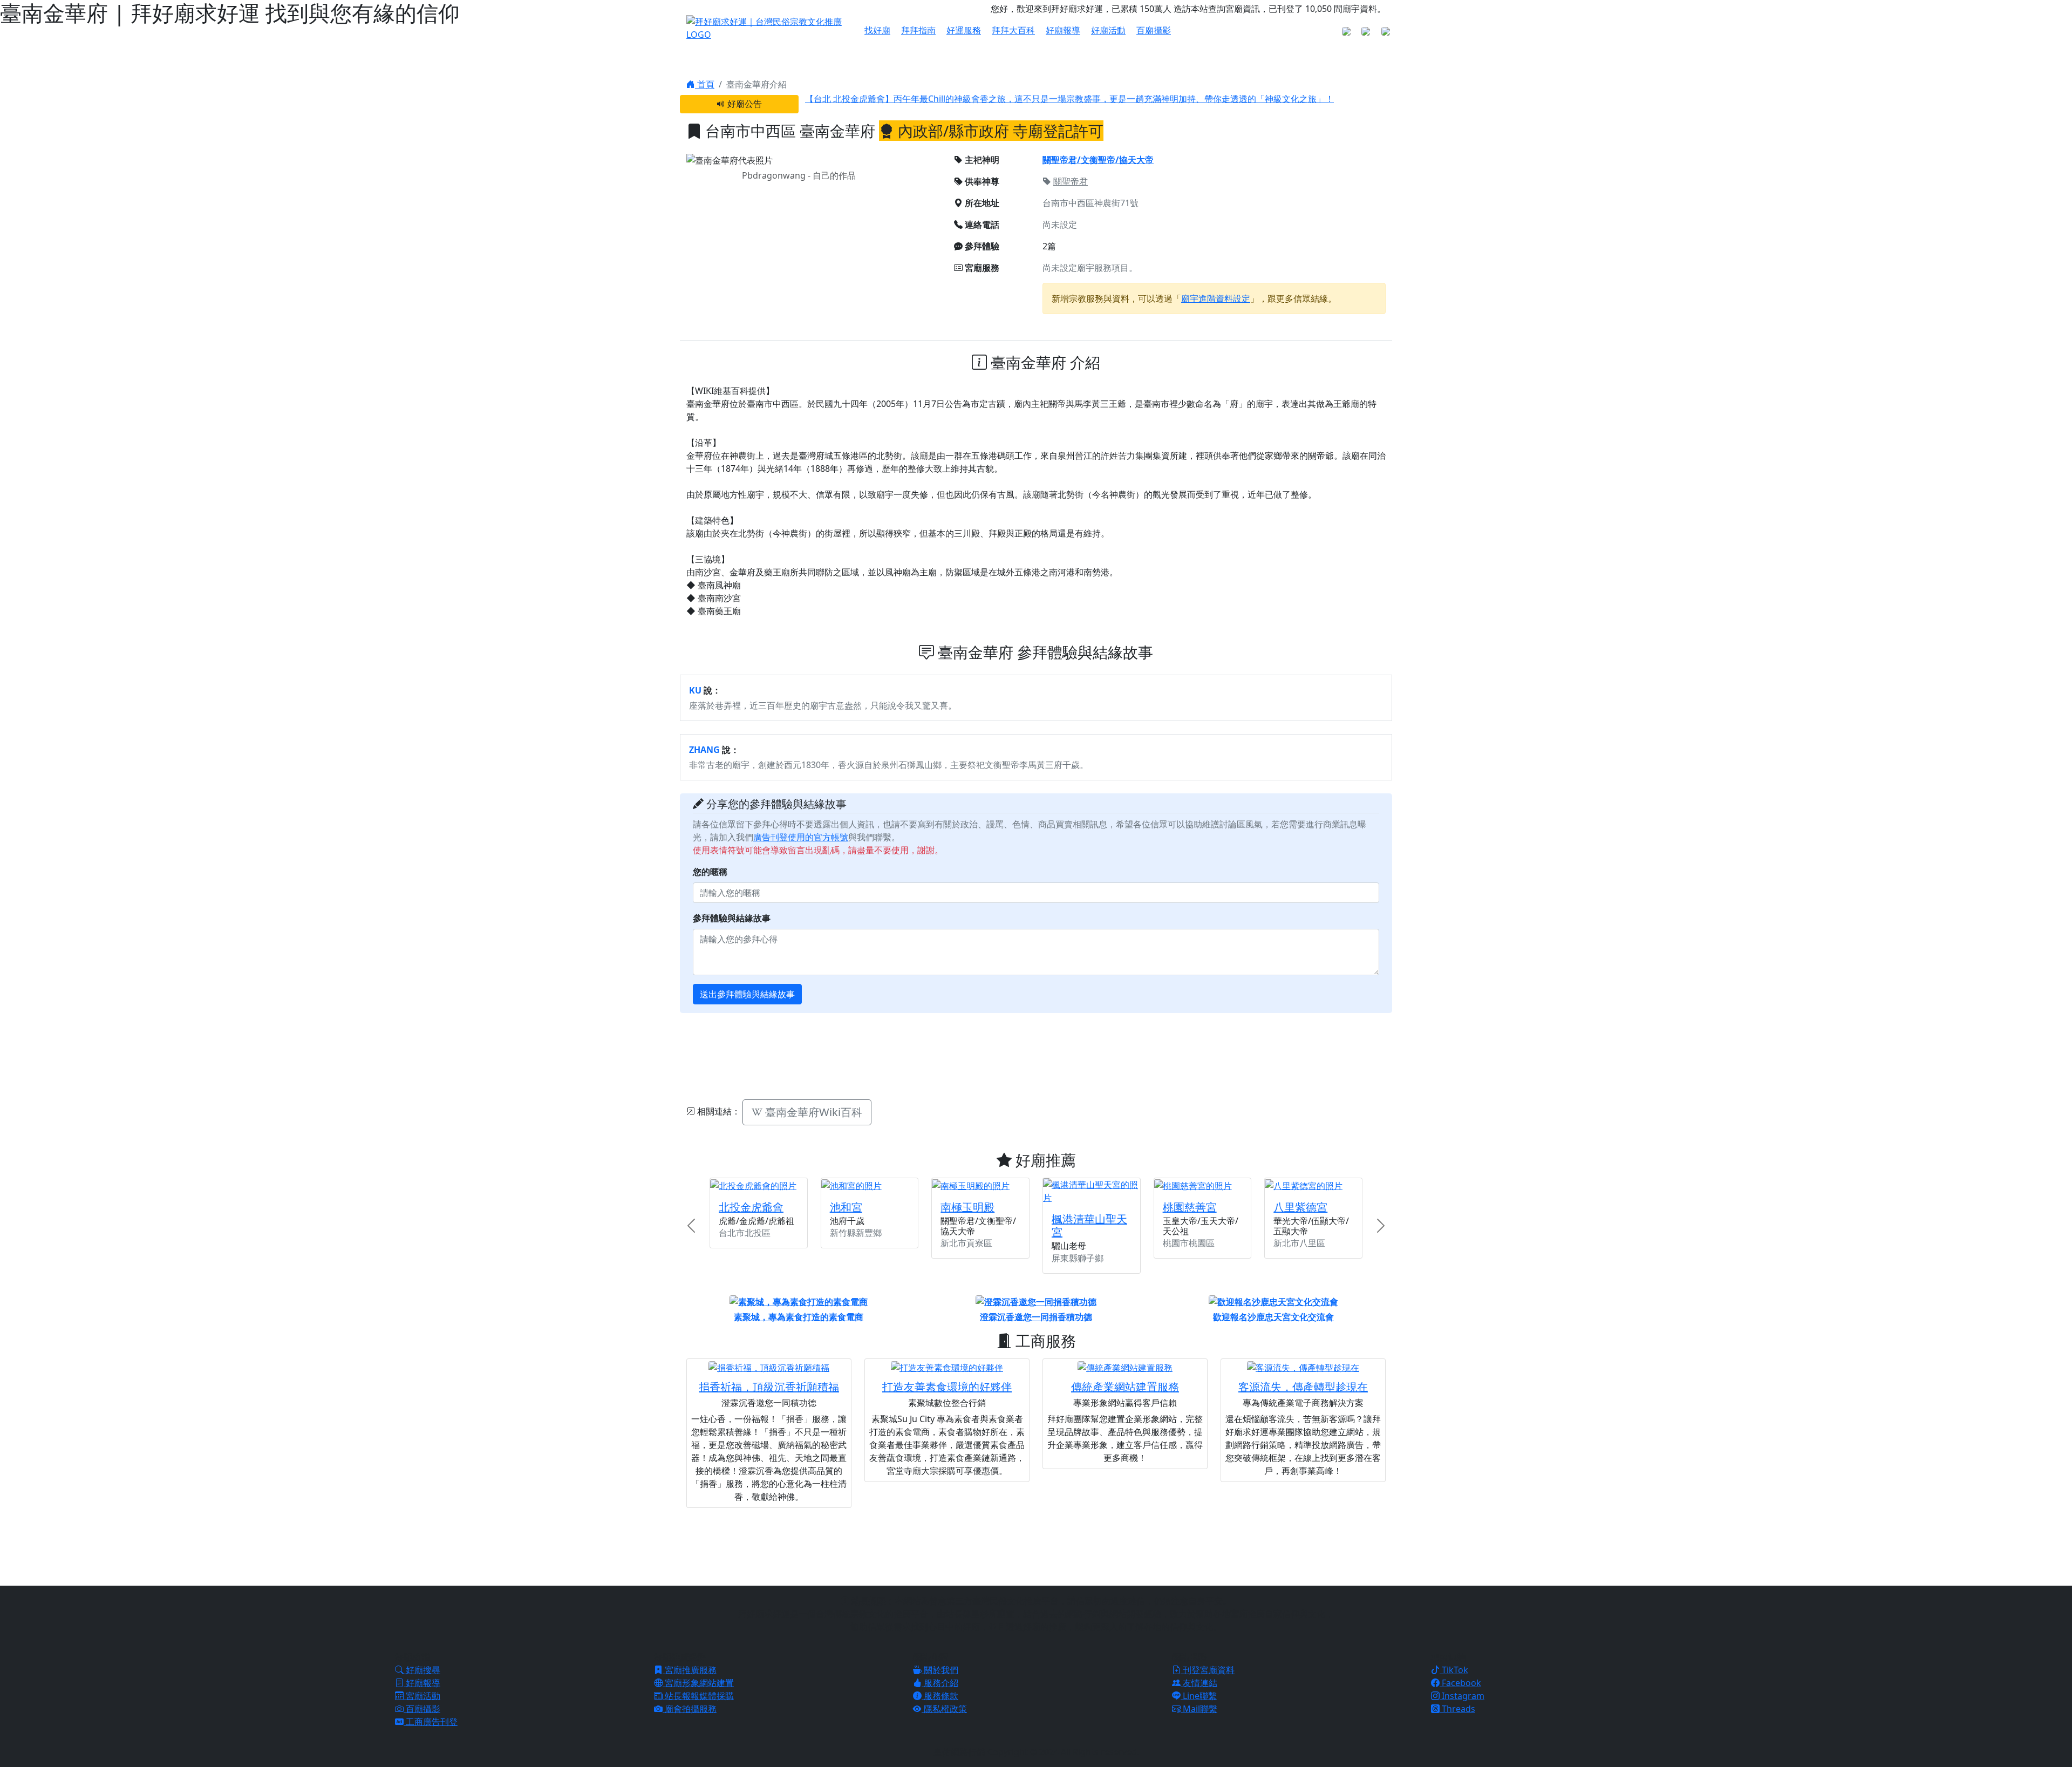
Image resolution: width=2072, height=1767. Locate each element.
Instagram (1462, 1696)
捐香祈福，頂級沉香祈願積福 (769, 1387)
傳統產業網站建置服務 (1125, 1387)
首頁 (705, 84)
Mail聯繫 (1199, 1709)
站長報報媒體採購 (698, 1696)
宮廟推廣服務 (690, 1670)
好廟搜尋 (422, 1670)
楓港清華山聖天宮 (1089, 1225)
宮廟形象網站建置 (698, 1683)
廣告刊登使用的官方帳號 (801, 837)
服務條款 (940, 1696)
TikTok (1454, 1670)
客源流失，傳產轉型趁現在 (1303, 1387)
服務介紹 (940, 1683)
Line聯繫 (1199, 1696)
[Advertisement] (1036, 1055)
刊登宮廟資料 (1208, 1670)
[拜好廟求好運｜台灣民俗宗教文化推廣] (769, 27)
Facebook (1460, 1683)
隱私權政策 (944, 1709)
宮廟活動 (422, 1696)
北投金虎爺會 (751, 1207)
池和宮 (846, 1207)
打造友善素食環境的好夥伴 (947, 1387)
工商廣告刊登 (431, 1722)
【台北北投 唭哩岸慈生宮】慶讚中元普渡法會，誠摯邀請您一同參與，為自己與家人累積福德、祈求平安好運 (1013, 105)
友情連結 (1199, 1683)
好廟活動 (1108, 30)
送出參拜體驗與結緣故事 (747, 994)
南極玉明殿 (967, 1207)
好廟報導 (1063, 30)
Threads (1457, 1709)
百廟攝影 (1154, 30)
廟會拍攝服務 (690, 1709)
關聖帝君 (1071, 181)
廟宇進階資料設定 (1216, 298)
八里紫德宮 (1300, 1207)
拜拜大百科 (1013, 30)
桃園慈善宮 (1190, 1207)
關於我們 (940, 1670)
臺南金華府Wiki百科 (812, 1112)
